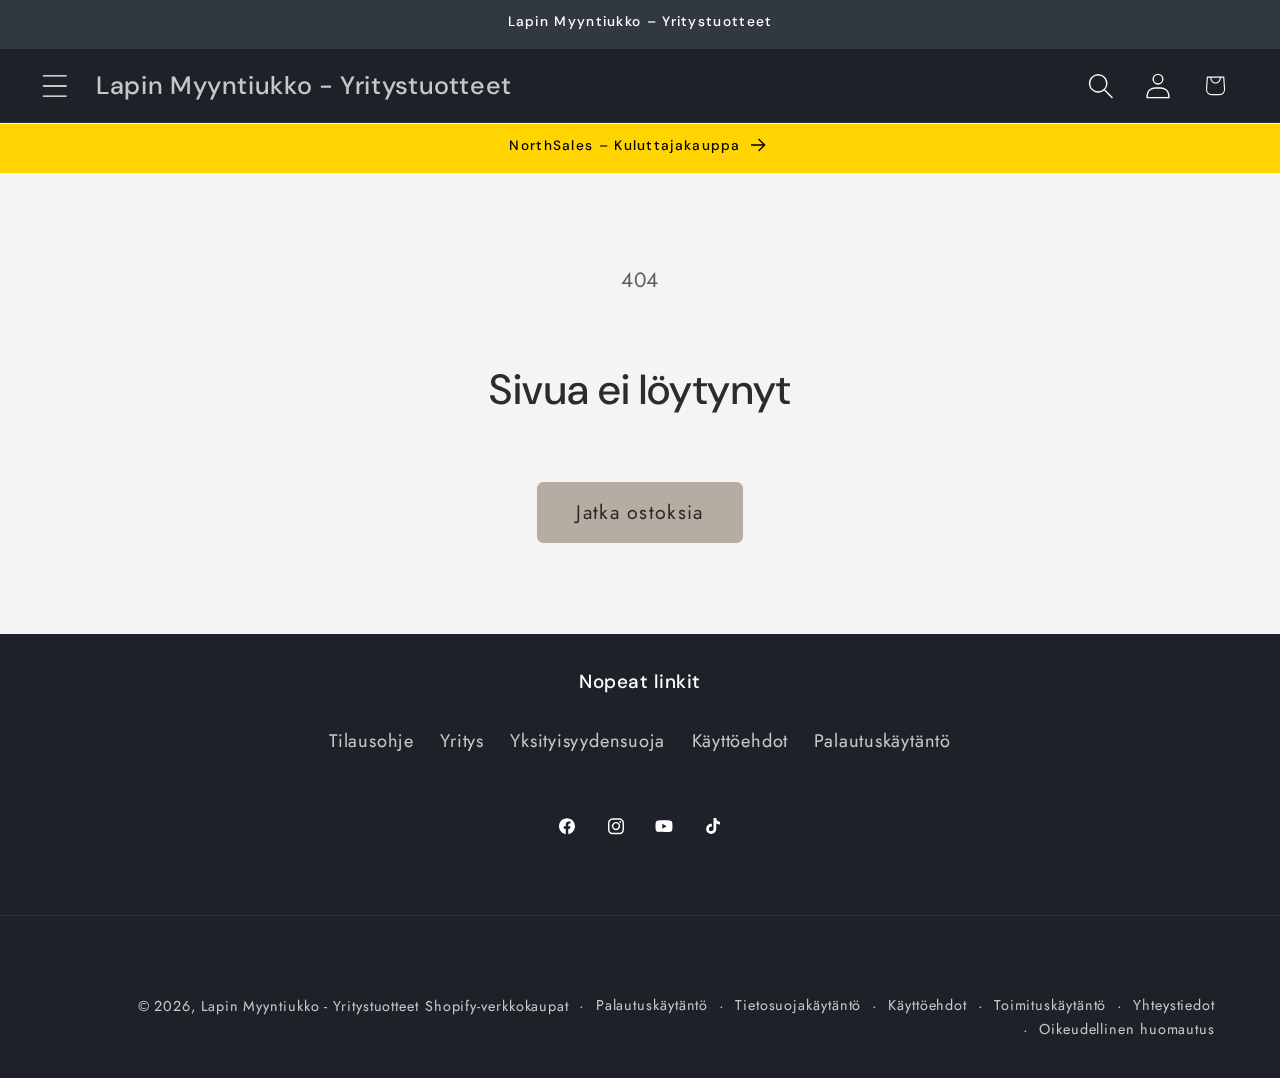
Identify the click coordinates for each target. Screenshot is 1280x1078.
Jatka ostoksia (639, 512)
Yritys (462, 741)
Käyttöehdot (740, 741)
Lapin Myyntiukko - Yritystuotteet (310, 1006)
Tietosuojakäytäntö (798, 1005)
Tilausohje (371, 741)
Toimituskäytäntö (1050, 1005)
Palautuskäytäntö (882, 741)
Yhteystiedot (1174, 1005)
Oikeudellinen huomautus (1127, 1029)
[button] (54, 85)
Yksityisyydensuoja (587, 741)
